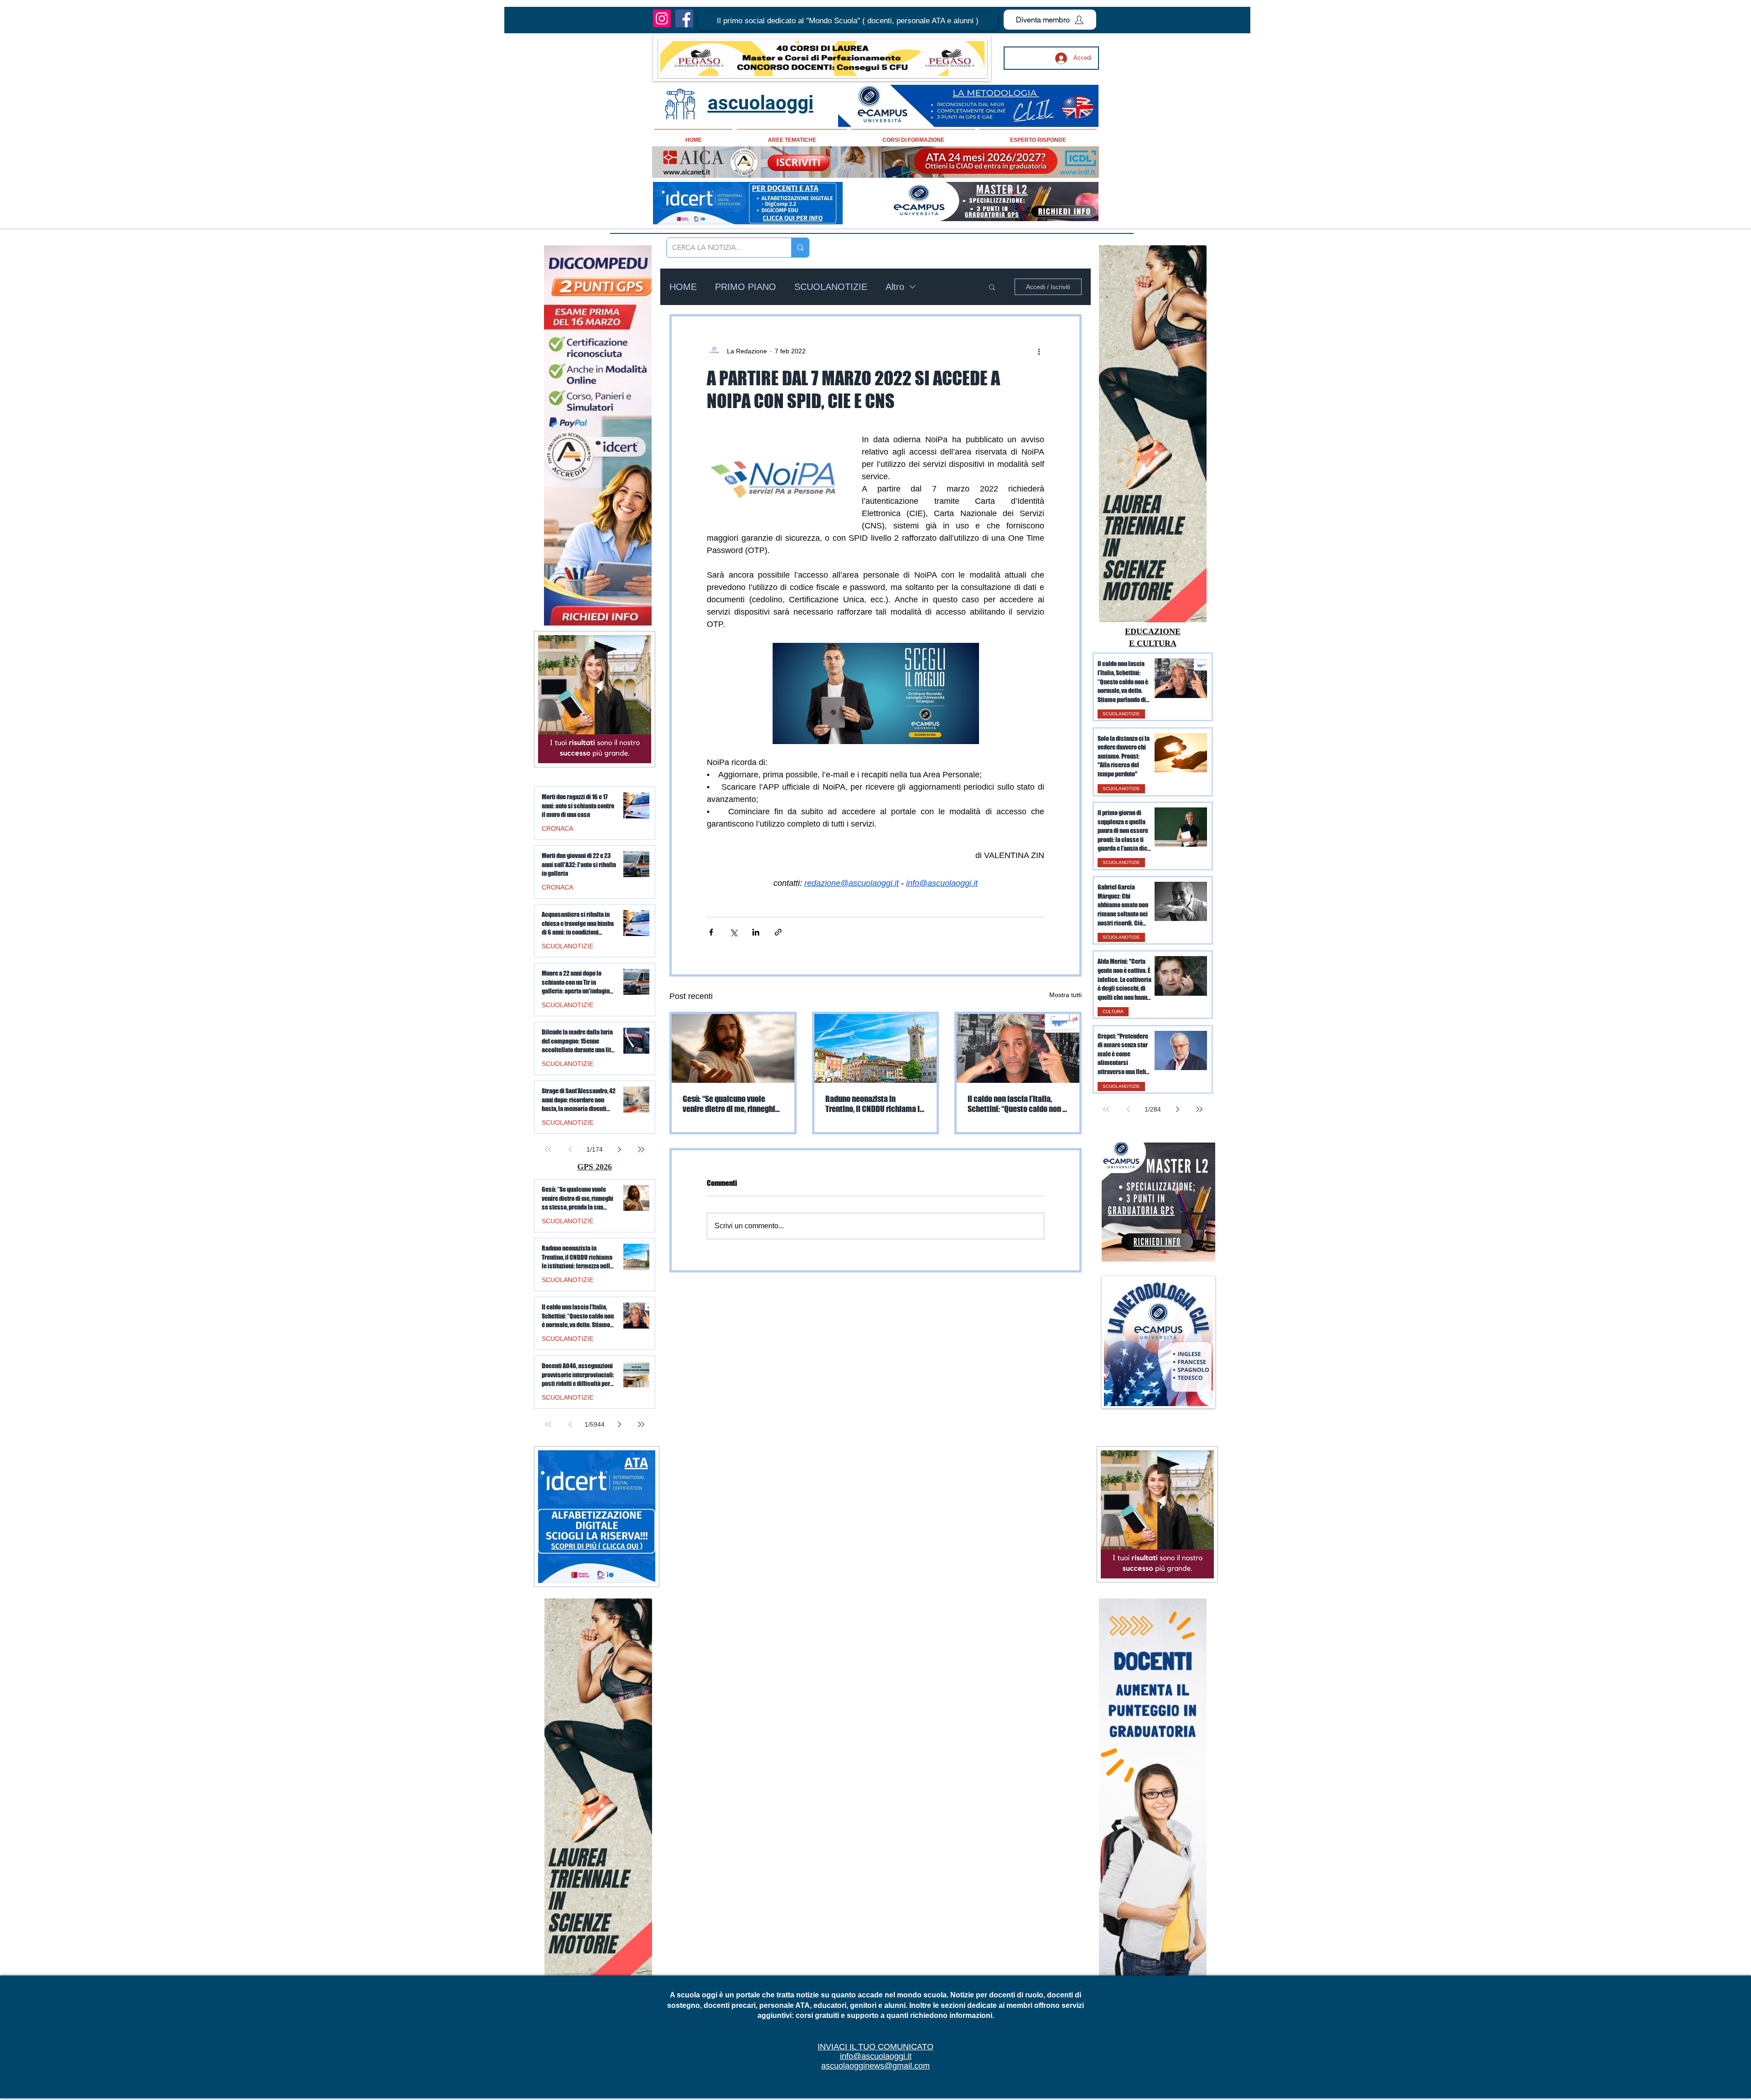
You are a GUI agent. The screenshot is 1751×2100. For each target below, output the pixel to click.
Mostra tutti (1065, 995)
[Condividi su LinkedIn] (756, 932)
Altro (895, 287)
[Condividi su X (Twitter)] (733, 932)
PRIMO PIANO (746, 287)
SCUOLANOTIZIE (831, 287)
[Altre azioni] (1039, 351)
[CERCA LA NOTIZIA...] (800, 248)
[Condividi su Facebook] (711, 932)
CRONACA (557, 828)
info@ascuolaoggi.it (876, 2056)
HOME (683, 287)
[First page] (1106, 1109)
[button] (848, 21)
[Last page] (1199, 1109)
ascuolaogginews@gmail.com (875, 2066)
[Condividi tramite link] (778, 932)
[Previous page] (1128, 1109)
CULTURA (1113, 1011)
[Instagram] (662, 18)
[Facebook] (684, 18)
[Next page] (1177, 1109)
